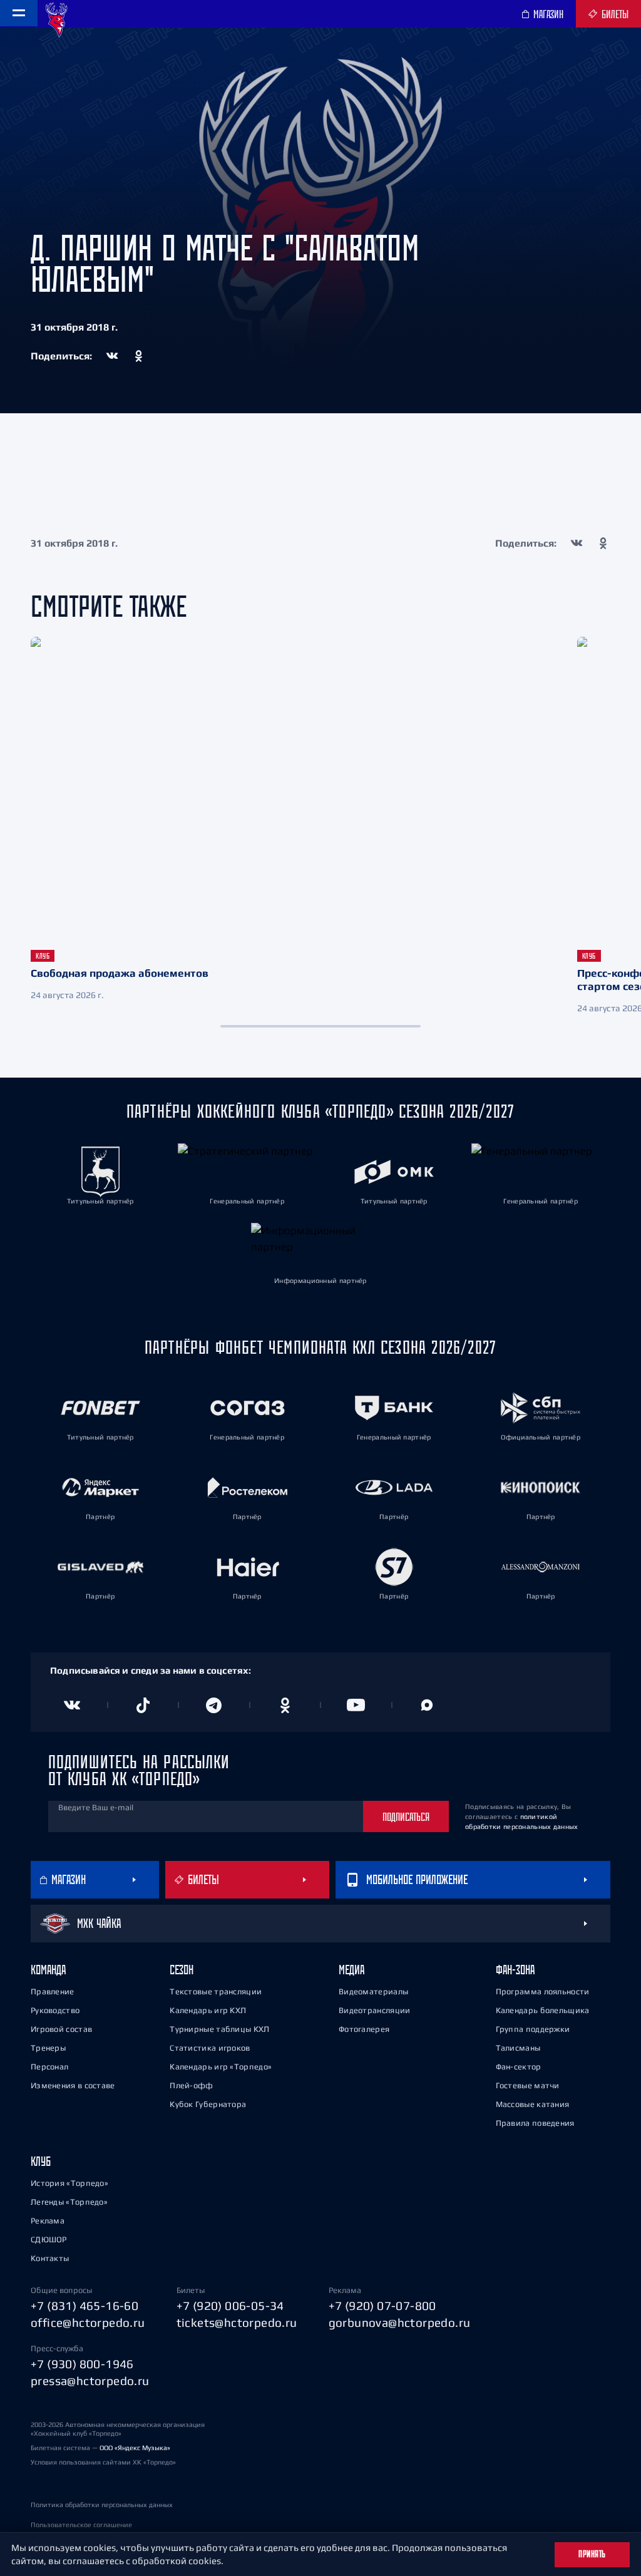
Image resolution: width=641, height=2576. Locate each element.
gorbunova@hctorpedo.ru (400, 2322)
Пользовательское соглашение (81, 2525)
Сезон (182, 1970)
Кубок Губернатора (208, 2104)
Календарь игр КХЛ (208, 2010)
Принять (592, 2554)
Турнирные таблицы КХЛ (219, 2029)
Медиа (351, 1970)
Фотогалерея (364, 2029)
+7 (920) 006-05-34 (230, 2306)
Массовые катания (533, 2104)
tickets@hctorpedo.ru (237, 2322)
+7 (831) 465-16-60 (85, 2306)
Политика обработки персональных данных (102, 2505)
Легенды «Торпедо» (69, 2202)
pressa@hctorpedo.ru (90, 2381)
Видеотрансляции (375, 2010)
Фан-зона (515, 1970)
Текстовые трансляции (216, 1991)
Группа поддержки (533, 2029)
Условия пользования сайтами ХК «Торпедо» (103, 2462)
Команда (48, 1970)
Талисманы (518, 2048)
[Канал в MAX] (428, 1705)
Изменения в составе (73, 2085)
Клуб (41, 2161)
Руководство (55, 2010)
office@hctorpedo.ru (88, 2322)
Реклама (48, 2221)
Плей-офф (191, 2085)
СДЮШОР (49, 2239)
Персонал (49, 2067)
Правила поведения (535, 2123)
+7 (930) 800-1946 (82, 2364)
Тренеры (48, 2048)
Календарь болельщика (543, 2010)
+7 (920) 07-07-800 (382, 2306)
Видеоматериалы (373, 1991)
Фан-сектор (519, 2067)
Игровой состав (61, 2029)
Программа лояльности (543, 1991)
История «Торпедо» (69, 2183)
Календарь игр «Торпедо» (221, 2067)
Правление (53, 1991)
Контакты (50, 2258)
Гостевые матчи (528, 2085)
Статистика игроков (210, 2048)
